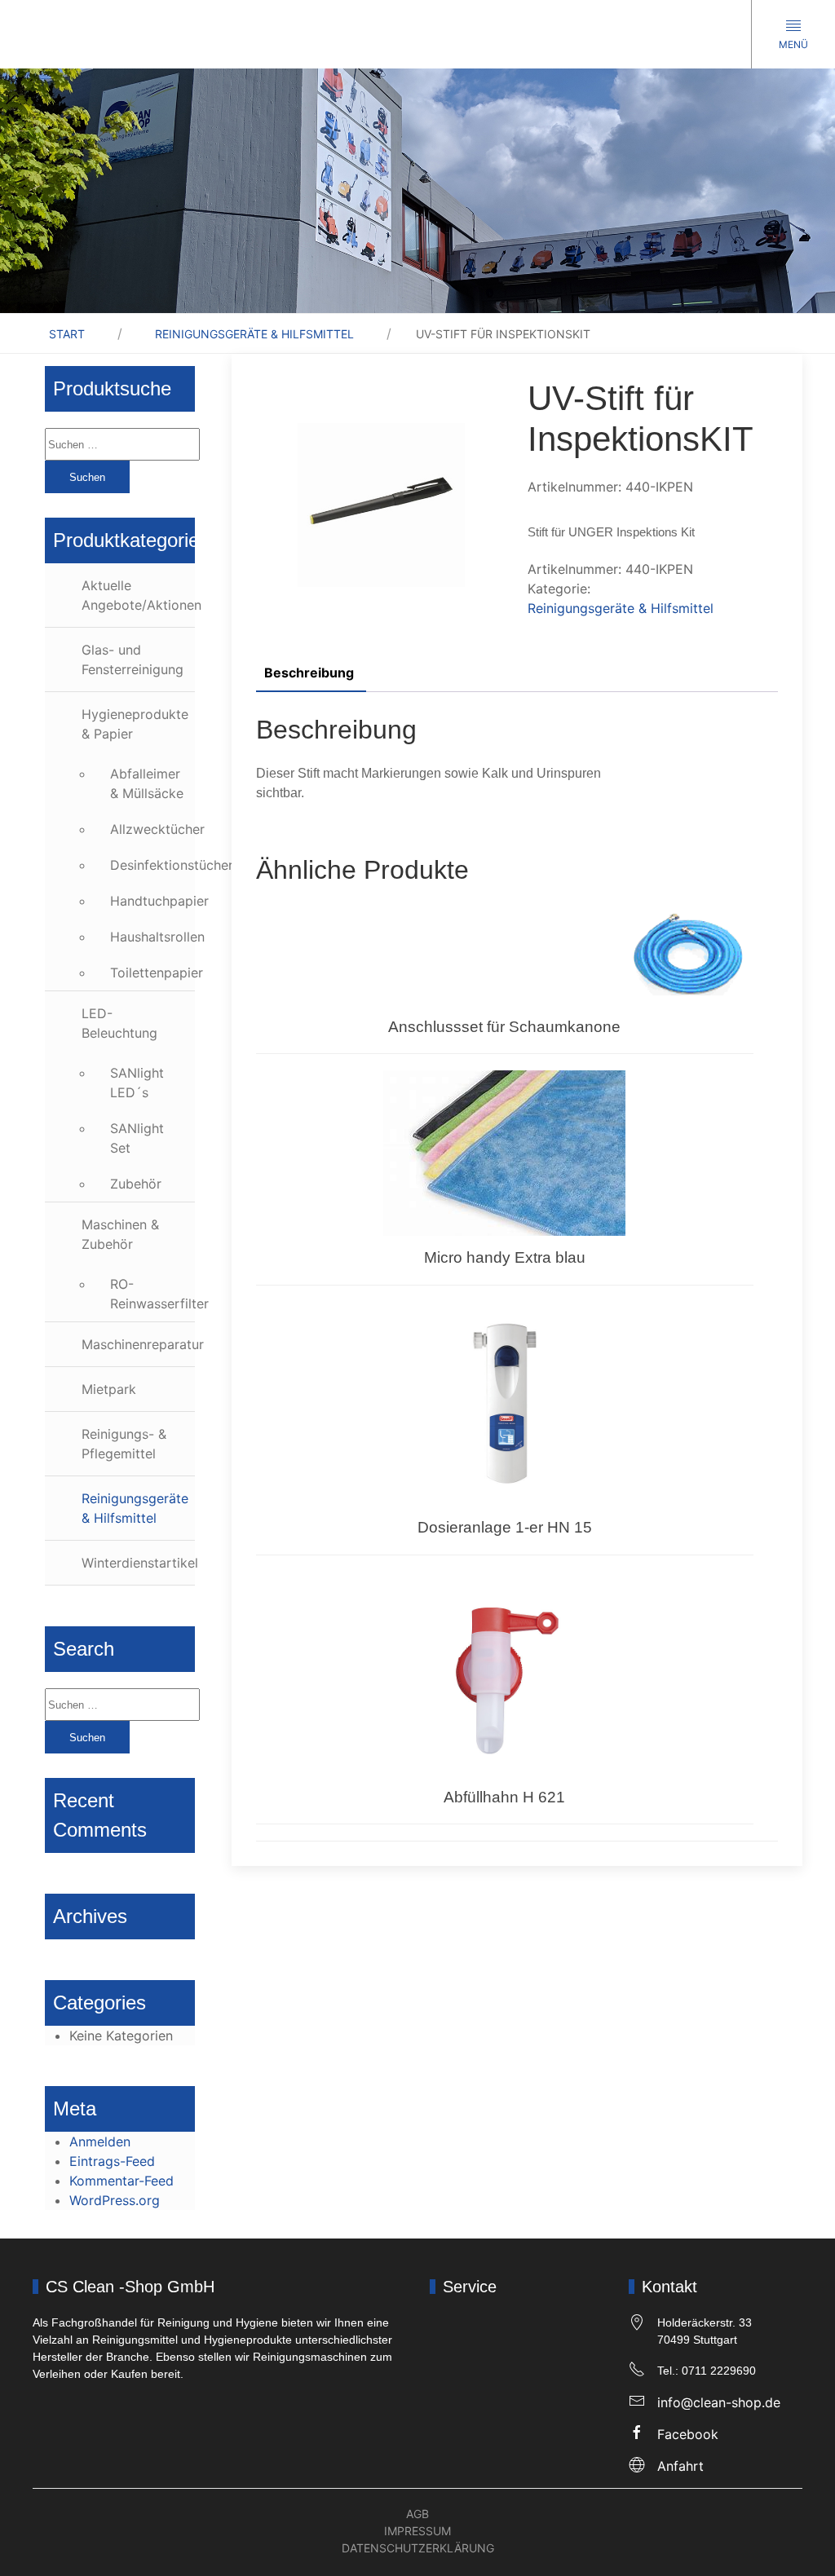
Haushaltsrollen (152, 937)
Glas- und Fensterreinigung (133, 659)
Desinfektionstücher (152, 865)
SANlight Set (137, 1138)
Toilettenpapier (152, 973)
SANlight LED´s (137, 1083)
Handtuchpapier (152, 901)
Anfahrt (680, 2466)
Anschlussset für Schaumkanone (504, 1027)
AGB (417, 2514)
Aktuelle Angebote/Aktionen (138, 595)
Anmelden (100, 2142)
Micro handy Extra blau (505, 1257)
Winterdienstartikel (138, 1563)
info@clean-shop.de (719, 2402)
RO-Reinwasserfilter (152, 1294)
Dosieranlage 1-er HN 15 (505, 1527)
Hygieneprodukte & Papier (135, 724)
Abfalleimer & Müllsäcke (147, 783)
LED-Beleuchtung (119, 1023)
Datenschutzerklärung (418, 2548)
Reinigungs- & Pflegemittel (124, 1444)
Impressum (417, 2531)
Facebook (688, 2434)
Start (67, 334)
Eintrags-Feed (112, 2161)
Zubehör (136, 1184)
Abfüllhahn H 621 (504, 1797)
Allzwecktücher (152, 829)
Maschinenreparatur (138, 1344)
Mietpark (109, 1389)
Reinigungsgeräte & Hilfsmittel (254, 334)
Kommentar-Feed (121, 2181)
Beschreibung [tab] (309, 673)
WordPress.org (115, 2200)
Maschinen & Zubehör (120, 1234)
